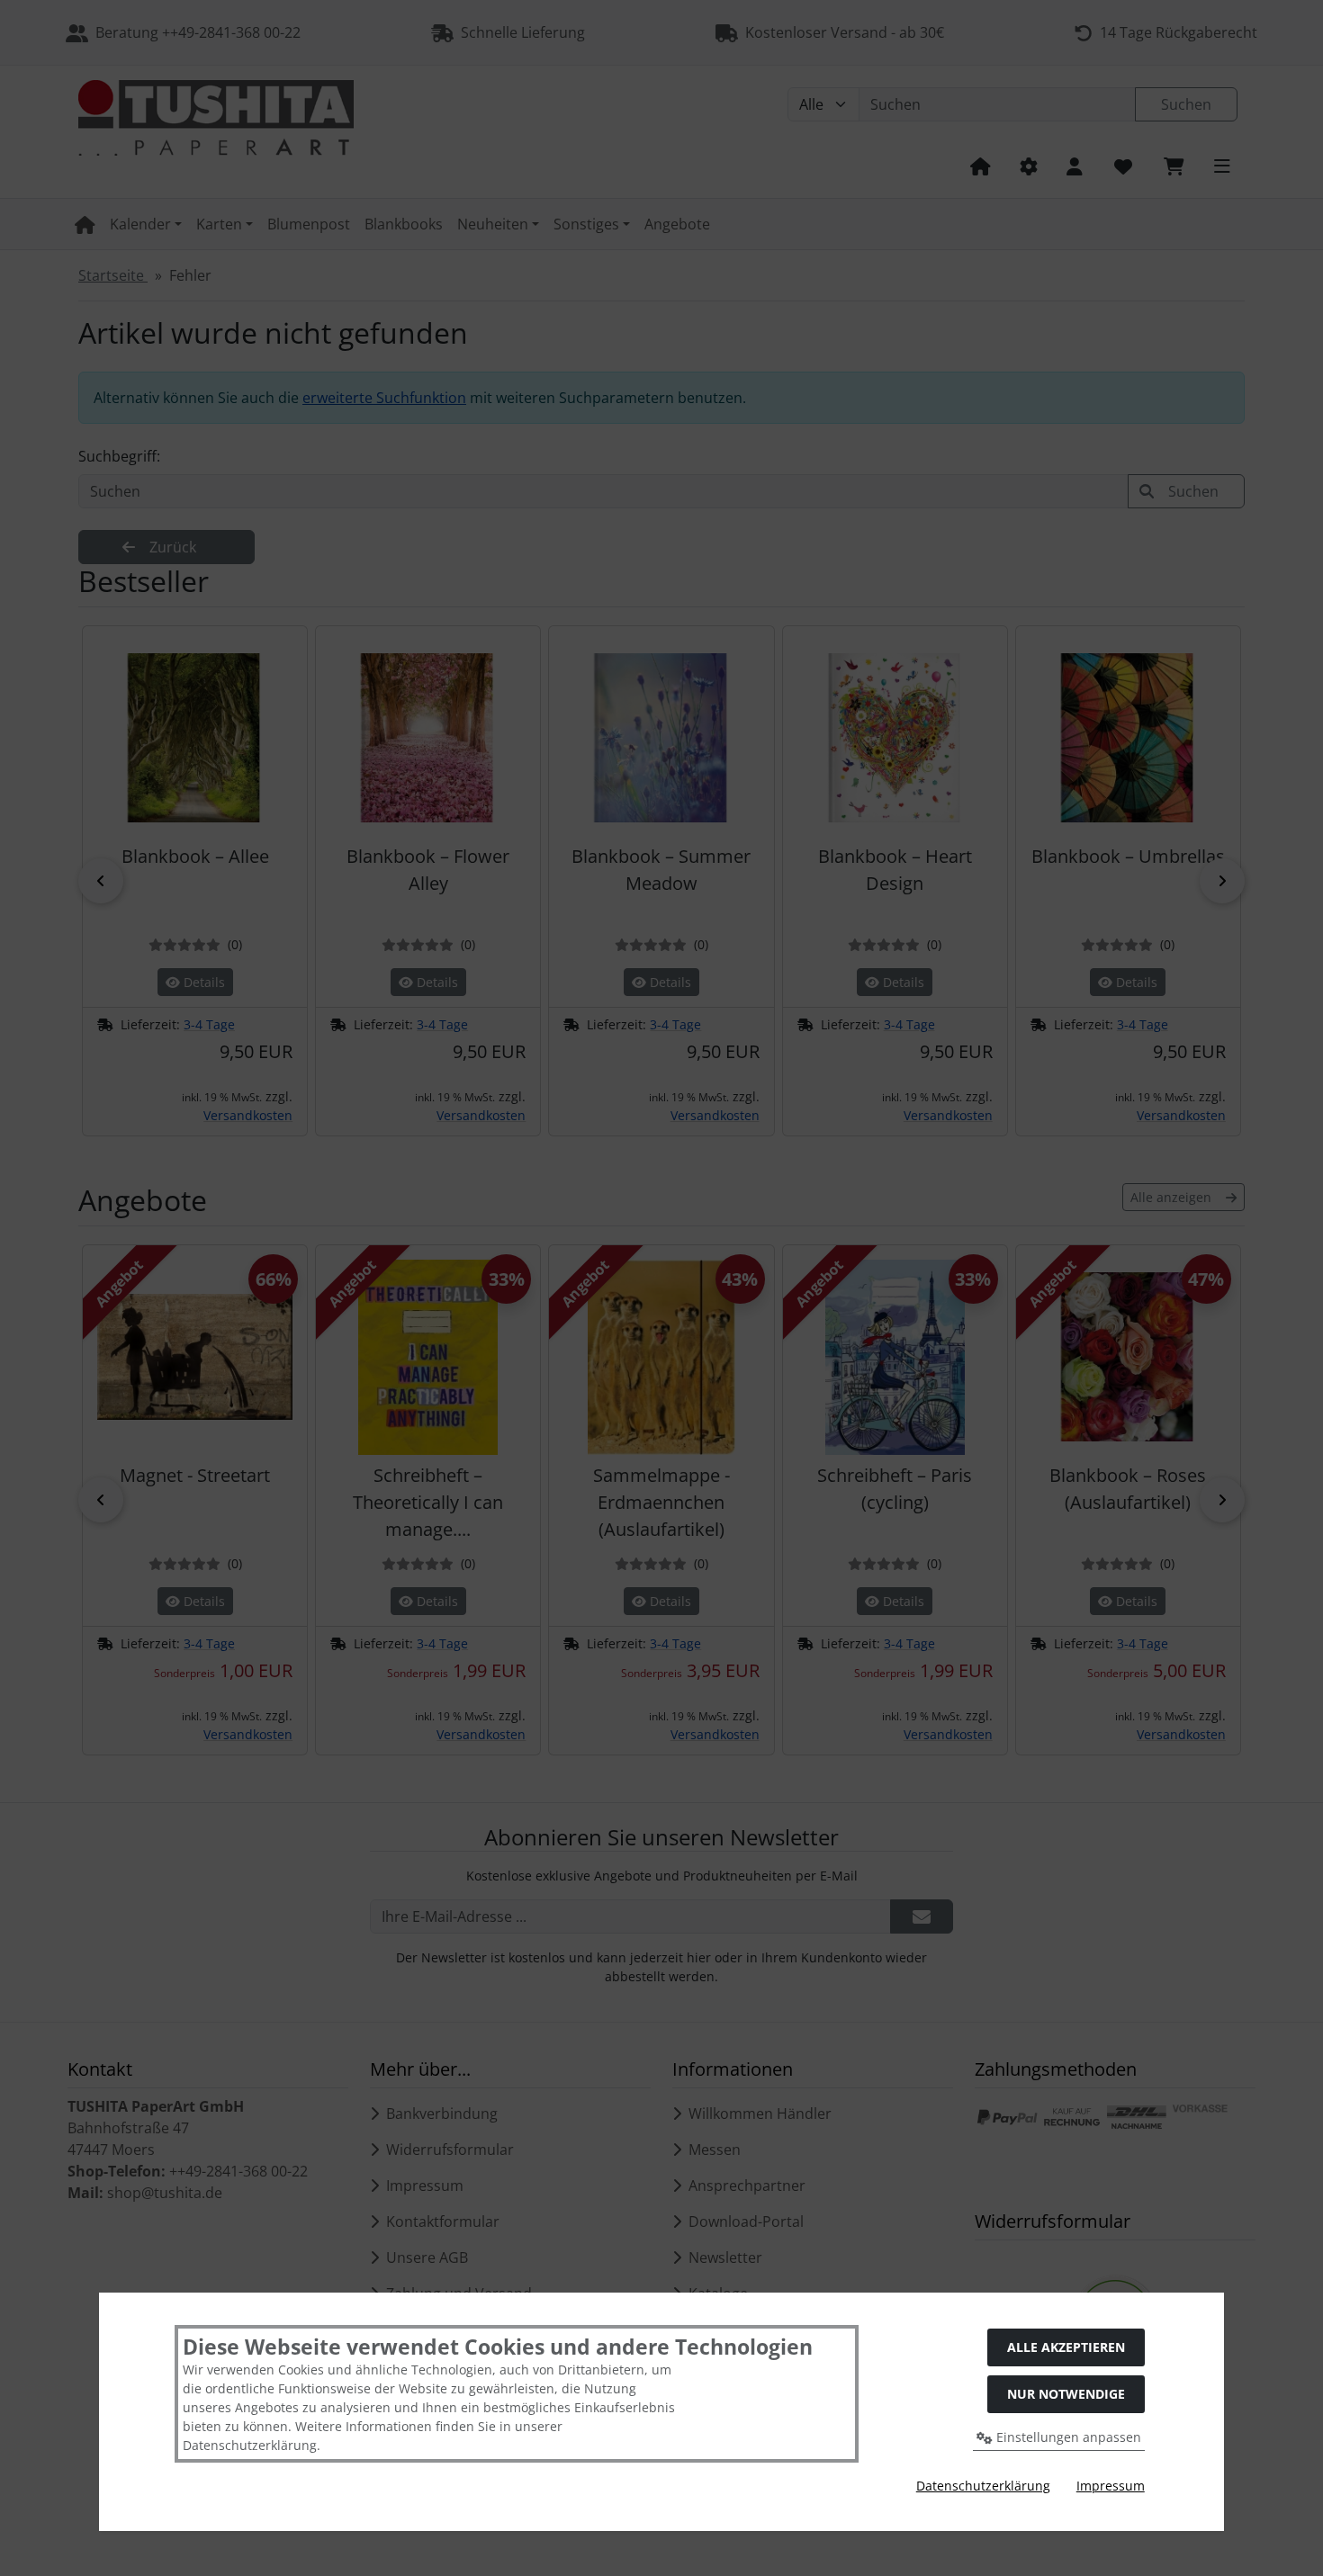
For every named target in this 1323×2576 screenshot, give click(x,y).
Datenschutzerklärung (983, 2486)
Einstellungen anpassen (1067, 2437)
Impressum (1111, 2486)
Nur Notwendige (1066, 2394)
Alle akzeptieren (1066, 2347)
